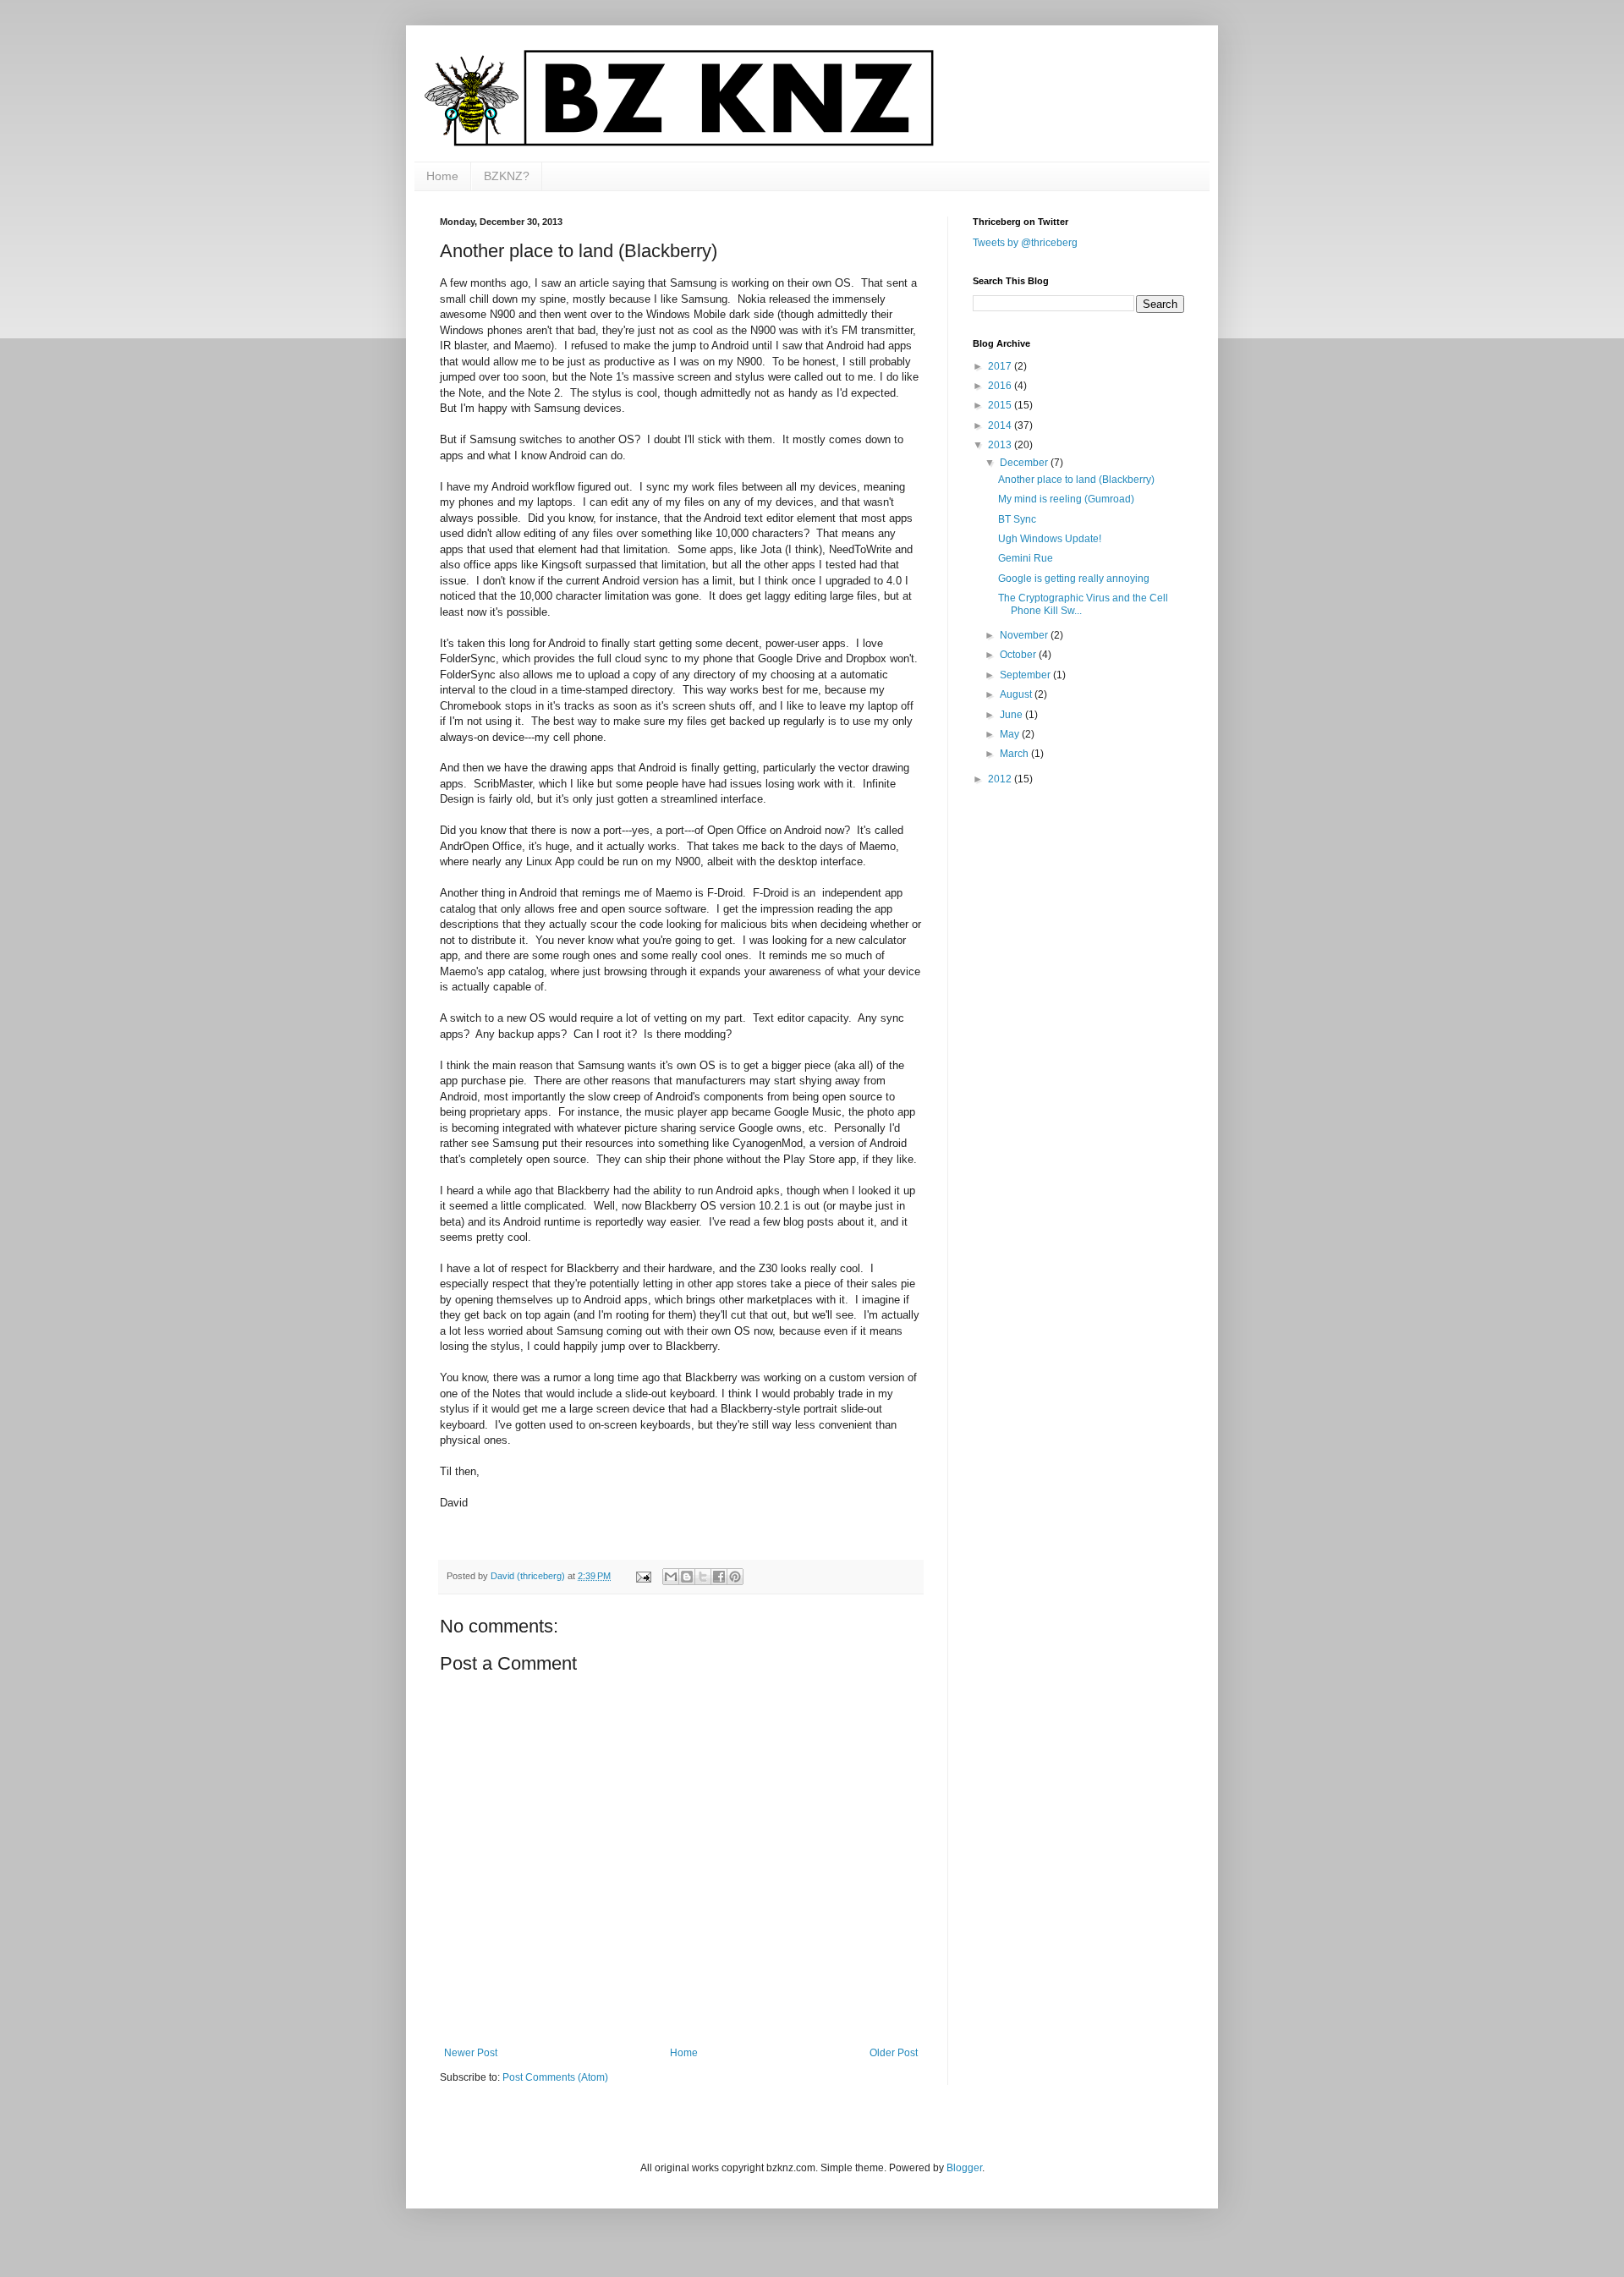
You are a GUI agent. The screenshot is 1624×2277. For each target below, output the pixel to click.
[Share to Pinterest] (735, 1577)
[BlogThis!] (687, 1577)
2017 (1001, 366)
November (1025, 635)
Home (442, 176)
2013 (1001, 445)
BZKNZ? (507, 176)
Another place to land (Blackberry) (1076, 480)
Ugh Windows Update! (1050, 539)
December (1025, 463)
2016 (1001, 386)
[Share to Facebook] (719, 1577)
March (1015, 754)
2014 (1001, 425)
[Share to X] (703, 1577)
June (1012, 715)
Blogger (964, 2168)
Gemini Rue (1026, 558)
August (1017, 694)
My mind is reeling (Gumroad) (1066, 499)
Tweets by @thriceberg (1025, 243)
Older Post (894, 2053)
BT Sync (1017, 519)
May (1011, 734)
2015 (1001, 405)
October (1019, 655)
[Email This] (671, 1577)
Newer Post (471, 2053)
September (1026, 675)
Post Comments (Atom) (555, 2077)
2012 (1001, 779)
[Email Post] (643, 1576)
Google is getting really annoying (1074, 579)
